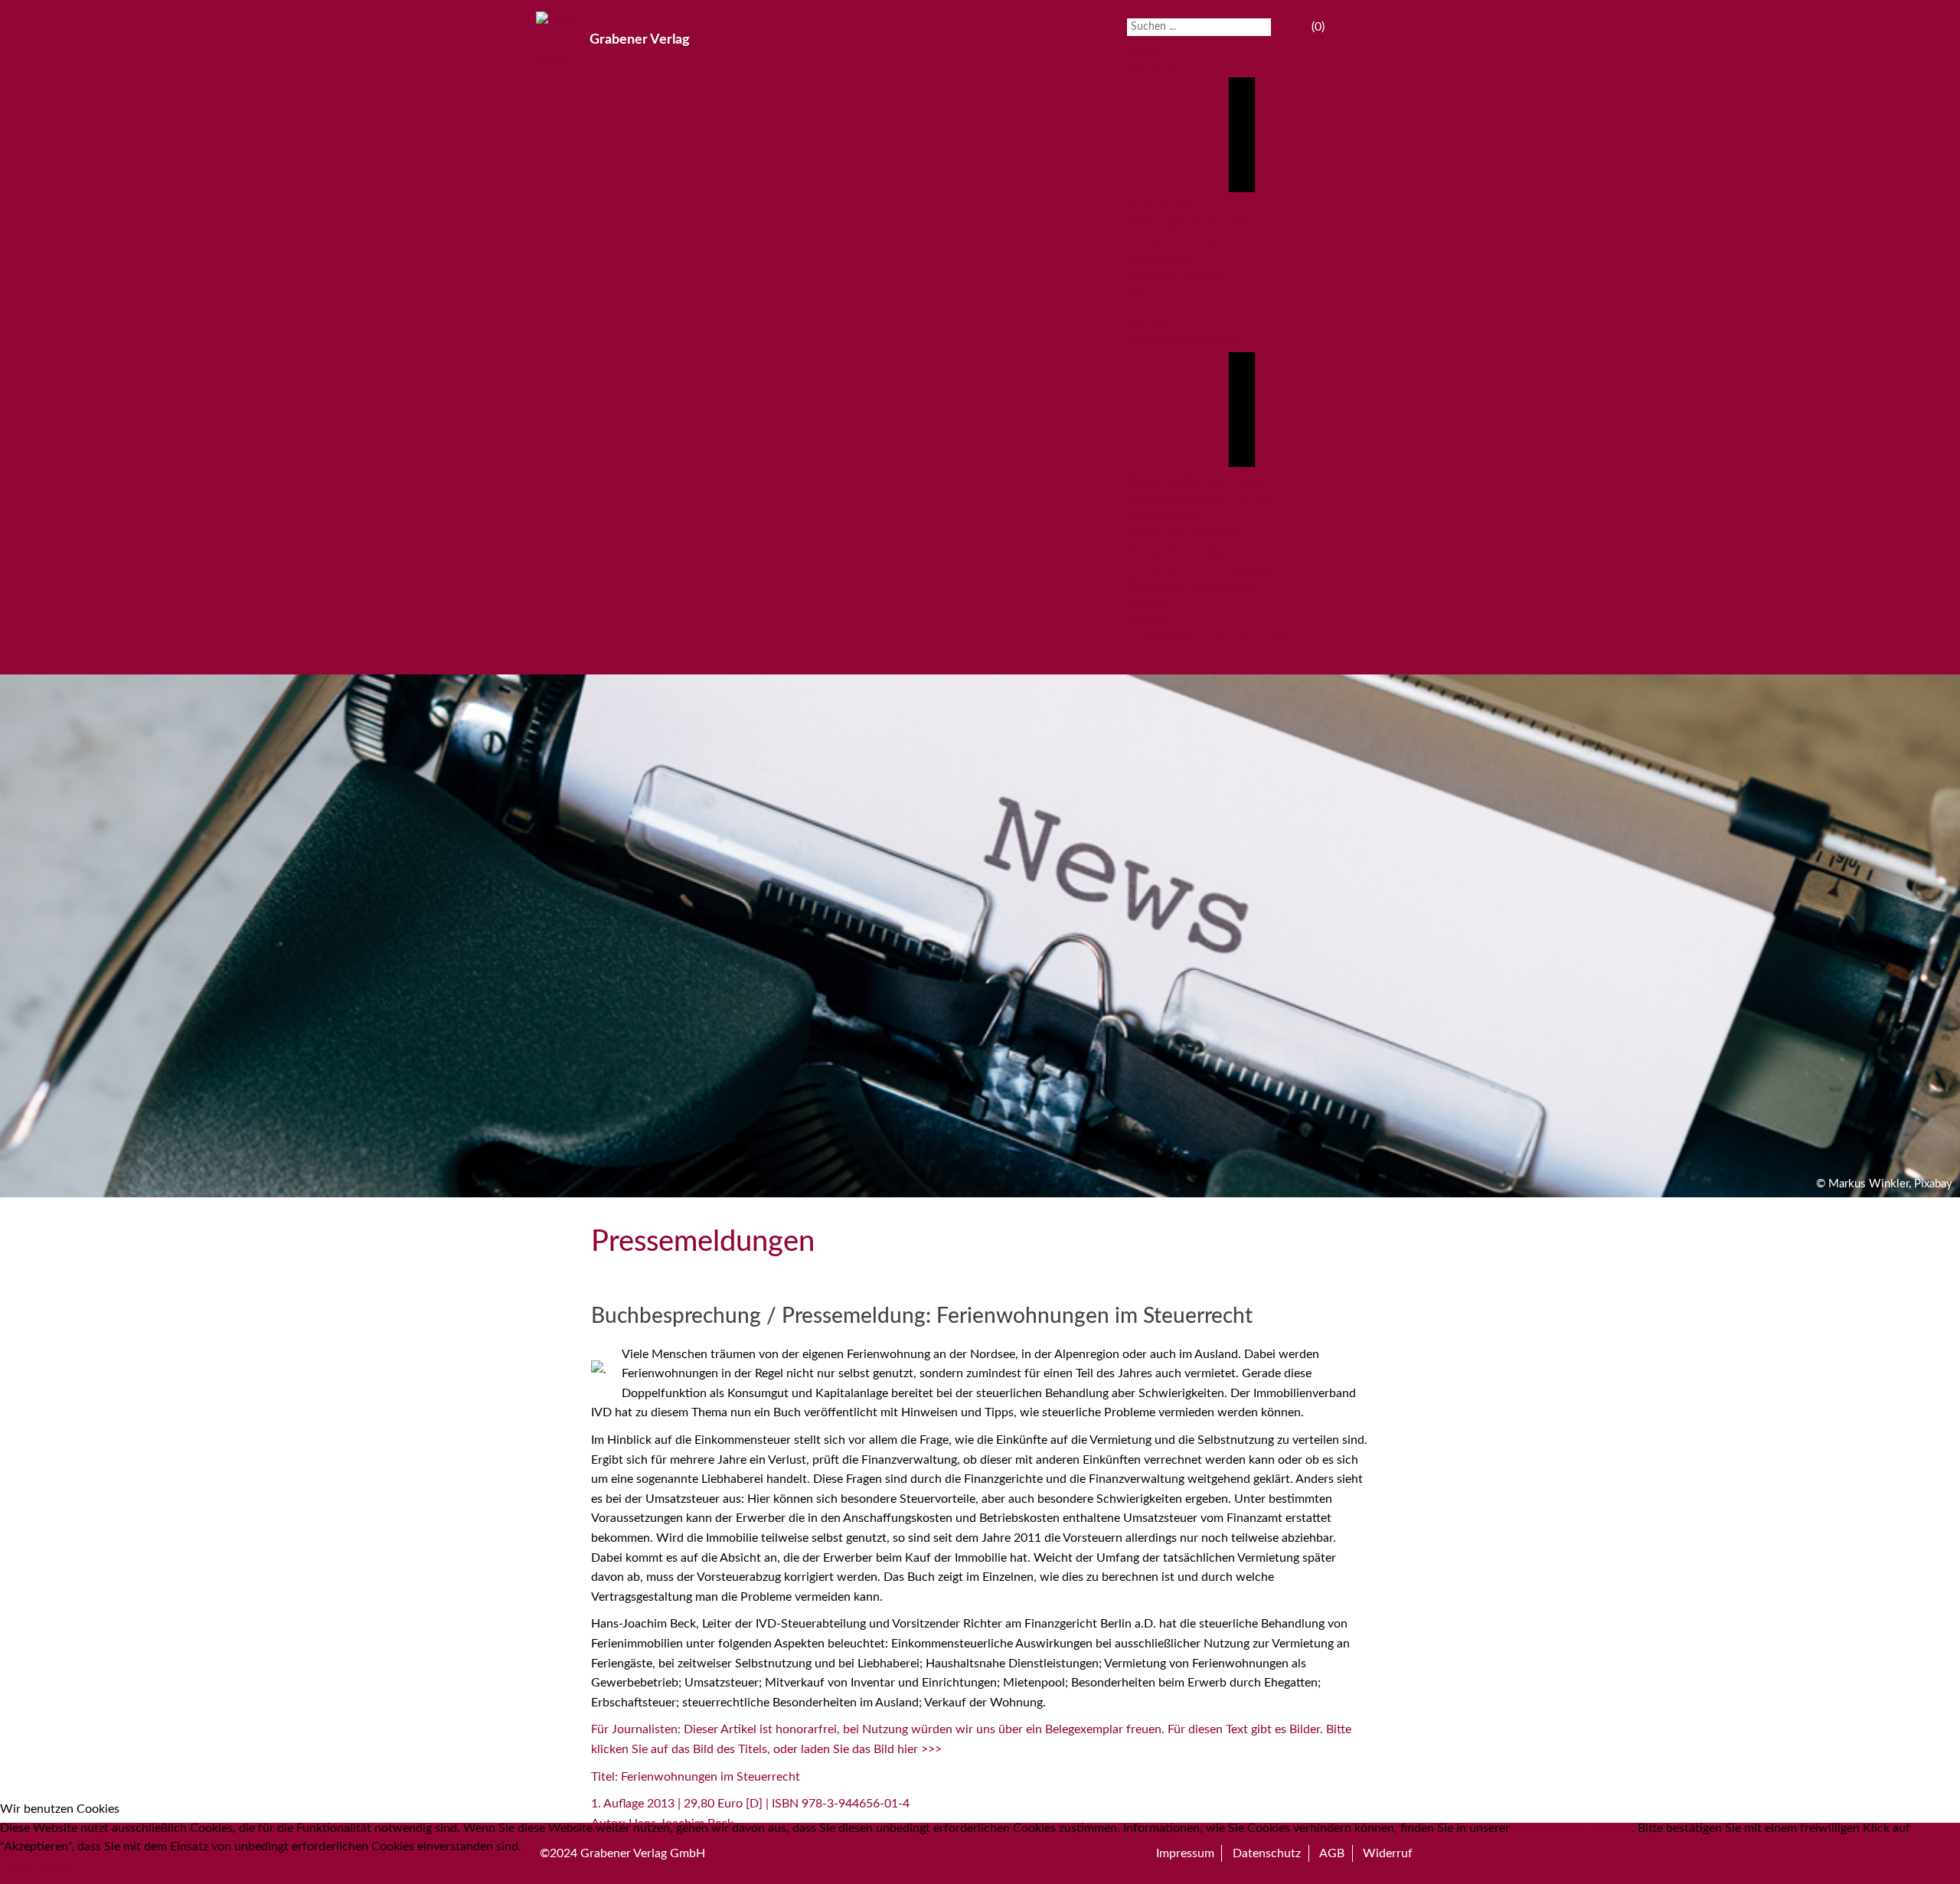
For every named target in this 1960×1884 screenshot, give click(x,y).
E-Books (1150, 621)
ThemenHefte (1165, 516)
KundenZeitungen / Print (1196, 481)
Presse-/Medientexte (1186, 534)
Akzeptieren (42, 1869)
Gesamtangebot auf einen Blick (1213, 638)
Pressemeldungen (1176, 276)
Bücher (1147, 603)
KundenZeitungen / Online (1200, 498)
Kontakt (1149, 326)
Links (1141, 293)
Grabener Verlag (1171, 240)
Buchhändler (1162, 258)
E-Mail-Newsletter (1178, 551)
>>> (931, 1749)
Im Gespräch (1161, 206)
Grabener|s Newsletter (1189, 223)
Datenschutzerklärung (1572, 1828)
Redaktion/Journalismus (1192, 586)
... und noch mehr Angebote (1202, 568)
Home (1143, 51)
